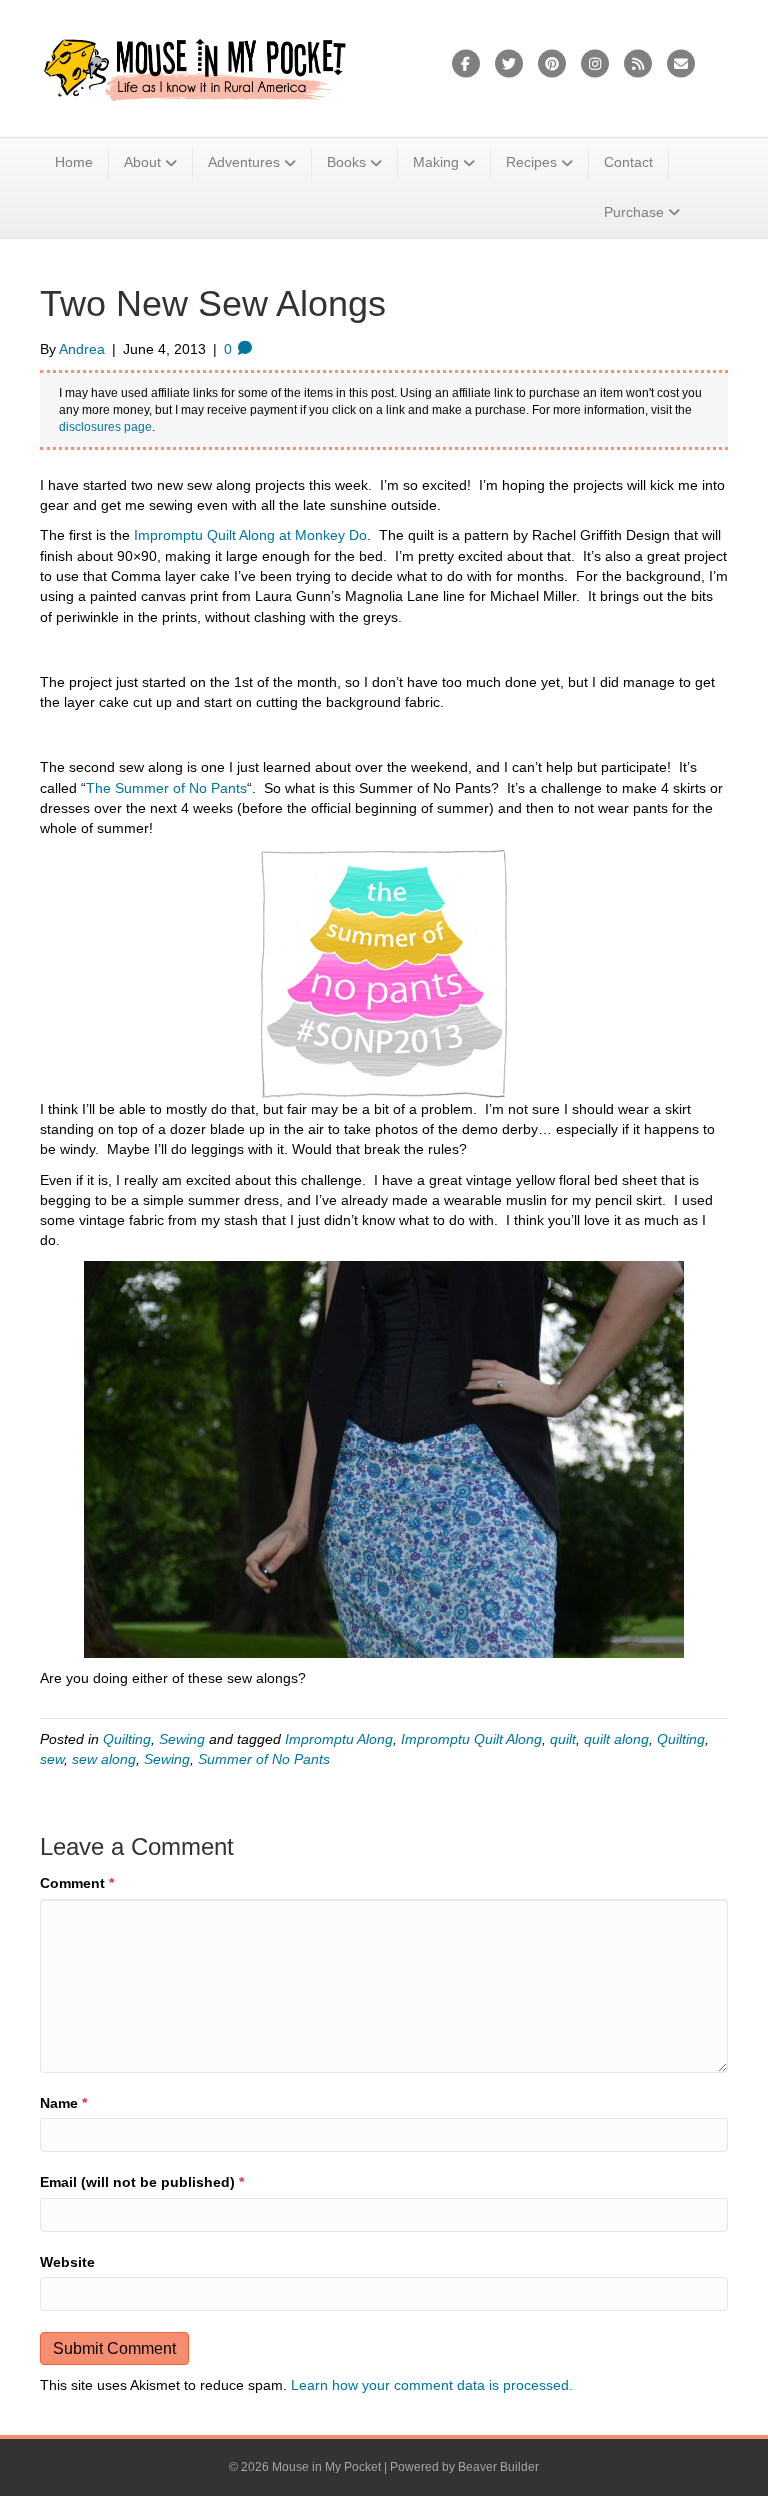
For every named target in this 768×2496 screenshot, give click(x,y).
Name (63, 2103)
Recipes (531, 162)
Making (436, 162)
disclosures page (105, 427)
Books (346, 162)
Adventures (244, 162)
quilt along (616, 1739)
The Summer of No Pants (166, 788)
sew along (104, 1759)
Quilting (127, 1739)
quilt (563, 1739)
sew (52, 1759)
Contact (628, 162)
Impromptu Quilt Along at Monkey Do (250, 535)
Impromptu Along (339, 1739)
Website (67, 2262)
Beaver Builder (498, 2467)
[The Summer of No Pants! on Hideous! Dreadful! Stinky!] (384, 972)
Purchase (634, 212)
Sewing (182, 1739)
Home (74, 162)
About (142, 162)
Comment (77, 1883)
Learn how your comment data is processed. (432, 2385)
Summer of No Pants (264, 1759)
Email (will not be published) (142, 2182)
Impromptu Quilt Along (471, 1739)
